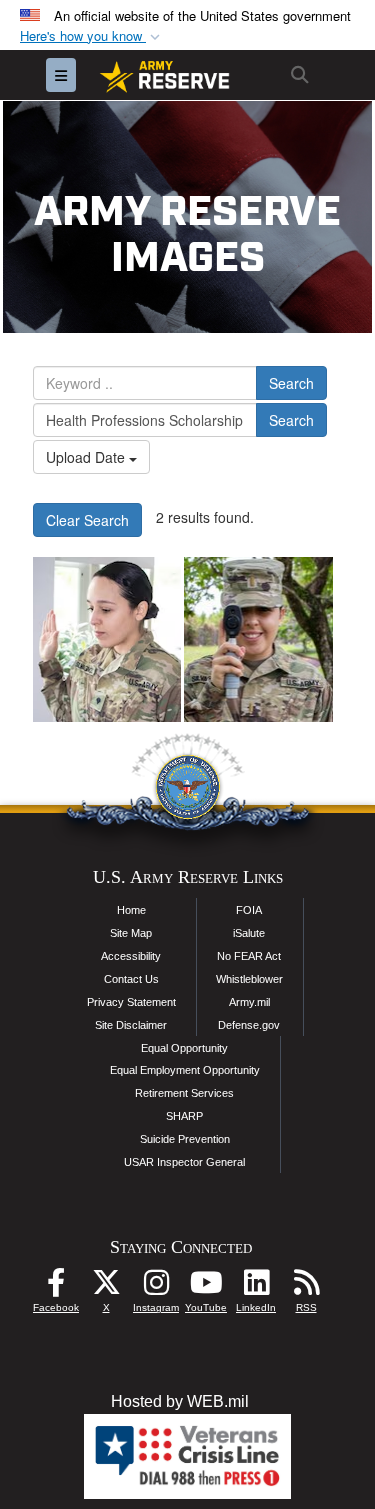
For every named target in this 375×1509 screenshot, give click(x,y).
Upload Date (87, 457)
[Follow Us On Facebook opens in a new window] (56, 1287)
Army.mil (249, 1002)
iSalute (249, 933)
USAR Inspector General (184, 1162)
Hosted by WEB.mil (180, 1401)
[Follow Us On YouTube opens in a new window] (206, 1287)
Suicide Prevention (185, 1139)
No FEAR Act (249, 956)
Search (291, 383)
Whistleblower (249, 979)
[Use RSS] (306, 1287)
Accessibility (131, 956)
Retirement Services (184, 1093)
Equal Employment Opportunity (185, 1070)
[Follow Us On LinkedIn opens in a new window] (256, 1287)
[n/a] (107, 639)
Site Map (131, 933)
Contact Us (131, 979)
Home (131, 910)
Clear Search (87, 520)
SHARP (184, 1116)
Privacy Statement (131, 1002)
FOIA (249, 910)
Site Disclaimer (131, 1025)
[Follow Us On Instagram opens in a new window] (156, 1287)
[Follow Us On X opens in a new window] (106, 1287)
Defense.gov (249, 1025)
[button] (92, 36)
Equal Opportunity (184, 1048)
